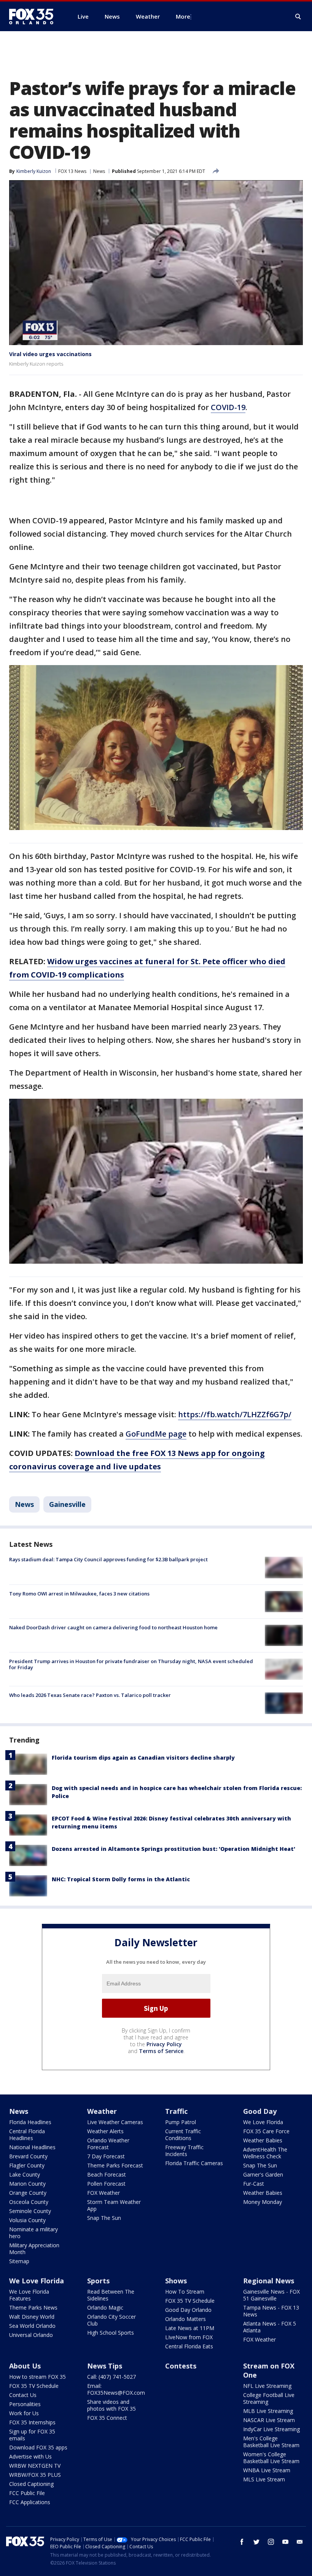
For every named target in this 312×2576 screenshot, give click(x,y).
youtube (285, 2542)
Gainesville (67, 1504)
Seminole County (30, 2211)
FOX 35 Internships (32, 2422)
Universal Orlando (31, 2335)
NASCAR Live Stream (269, 2420)
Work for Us (24, 2413)
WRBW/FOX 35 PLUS (35, 2475)
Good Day (260, 2111)
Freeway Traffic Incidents (184, 2151)
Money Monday (263, 2202)
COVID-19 (228, 407)
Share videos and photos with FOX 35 (111, 2405)
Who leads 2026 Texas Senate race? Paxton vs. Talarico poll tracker (90, 1695)
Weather (102, 2111)
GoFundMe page (156, 1434)
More (183, 16)
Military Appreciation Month (34, 2249)
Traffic (176, 2111)
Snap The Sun (104, 2218)
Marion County (27, 2184)
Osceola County (29, 2202)
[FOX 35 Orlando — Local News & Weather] (34, 16)
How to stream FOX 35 (37, 2377)
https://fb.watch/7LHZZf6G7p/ (235, 1414)
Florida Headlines (30, 2122)
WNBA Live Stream (267, 2470)
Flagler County (27, 2165)
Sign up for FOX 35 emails (32, 2435)
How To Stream (185, 2292)
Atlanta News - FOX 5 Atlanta (270, 2327)
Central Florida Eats (189, 2346)
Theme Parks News (33, 2307)
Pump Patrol (181, 2122)
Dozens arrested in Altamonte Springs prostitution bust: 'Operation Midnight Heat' (174, 1849)
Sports (98, 2281)
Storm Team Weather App (114, 2205)
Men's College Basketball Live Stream (271, 2442)
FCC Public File (27, 2493)
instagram (271, 2542)
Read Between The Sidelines (111, 2295)
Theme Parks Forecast (115, 2165)
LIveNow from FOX (189, 2337)
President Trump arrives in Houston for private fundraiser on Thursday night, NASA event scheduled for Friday (131, 1664)
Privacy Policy (164, 2044)
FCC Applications (30, 2502)
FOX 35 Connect (107, 2418)
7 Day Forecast (106, 2156)
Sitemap (19, 2261)
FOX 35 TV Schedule (190, 2301)
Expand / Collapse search (298, 17)
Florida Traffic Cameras (194, 2163)
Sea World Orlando (32, 2326)
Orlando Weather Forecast (108, 2144)
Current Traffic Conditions (183, 2135)
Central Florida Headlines (27, 2135)
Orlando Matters (185, 2319)
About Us (25, 2366)
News (99, 171)
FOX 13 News (72, 171)
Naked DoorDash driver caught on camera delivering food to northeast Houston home (113, 1627)
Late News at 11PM (190, 2328)
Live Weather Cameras (115, 2122)
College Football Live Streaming (269, 2398)
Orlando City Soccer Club (111, 2320)
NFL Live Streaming (267, 2386)
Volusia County (27, 2220)
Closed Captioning (31, 2484)
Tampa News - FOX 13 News (271, 2311)
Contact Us (23, 2395)
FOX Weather (103, 2193)
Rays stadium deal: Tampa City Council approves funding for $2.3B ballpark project (108, 1559)
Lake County (25, 2174)
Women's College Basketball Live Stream (271, 2458)
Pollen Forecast (106, 2184)
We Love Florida (263, 2122)
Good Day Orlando (188, 2310)
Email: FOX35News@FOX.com (116, 2389)
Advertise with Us (30, 2456)
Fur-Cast (254, 2184)
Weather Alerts (105, 2131)
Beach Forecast (107, 2174)
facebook (242, 2542)
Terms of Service (161, 2051)
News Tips (105, 2366)
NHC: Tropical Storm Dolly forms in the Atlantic (121, 1879)
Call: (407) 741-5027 (111, 2377)
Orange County (28, 2193)
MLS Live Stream (264, 2479)
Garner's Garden (263, 2174)
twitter (256, 2542)
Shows (176, 2281)
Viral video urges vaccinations (50, 354)
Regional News (269, 2281)
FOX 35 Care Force (266, 2131)
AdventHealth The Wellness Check (265, 2153)
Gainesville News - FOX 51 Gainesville (271, 2295)
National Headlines (32, 2147)
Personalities (25, 2404)
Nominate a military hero (33, 2233)
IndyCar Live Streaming (271, 2429)
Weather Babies (263, 2140)
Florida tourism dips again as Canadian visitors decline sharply (143, 1758)
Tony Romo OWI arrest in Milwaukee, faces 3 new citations (79, 1594)
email (300, 2542)
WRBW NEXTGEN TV (35, 2466)
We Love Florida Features (29, 2295)
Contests (181, 2366)
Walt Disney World (32, 2317)
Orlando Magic (105, 2307)
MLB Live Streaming (268, 2411)
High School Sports (111, 2333)
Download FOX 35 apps (38, 2447)
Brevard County (28, 2156)
